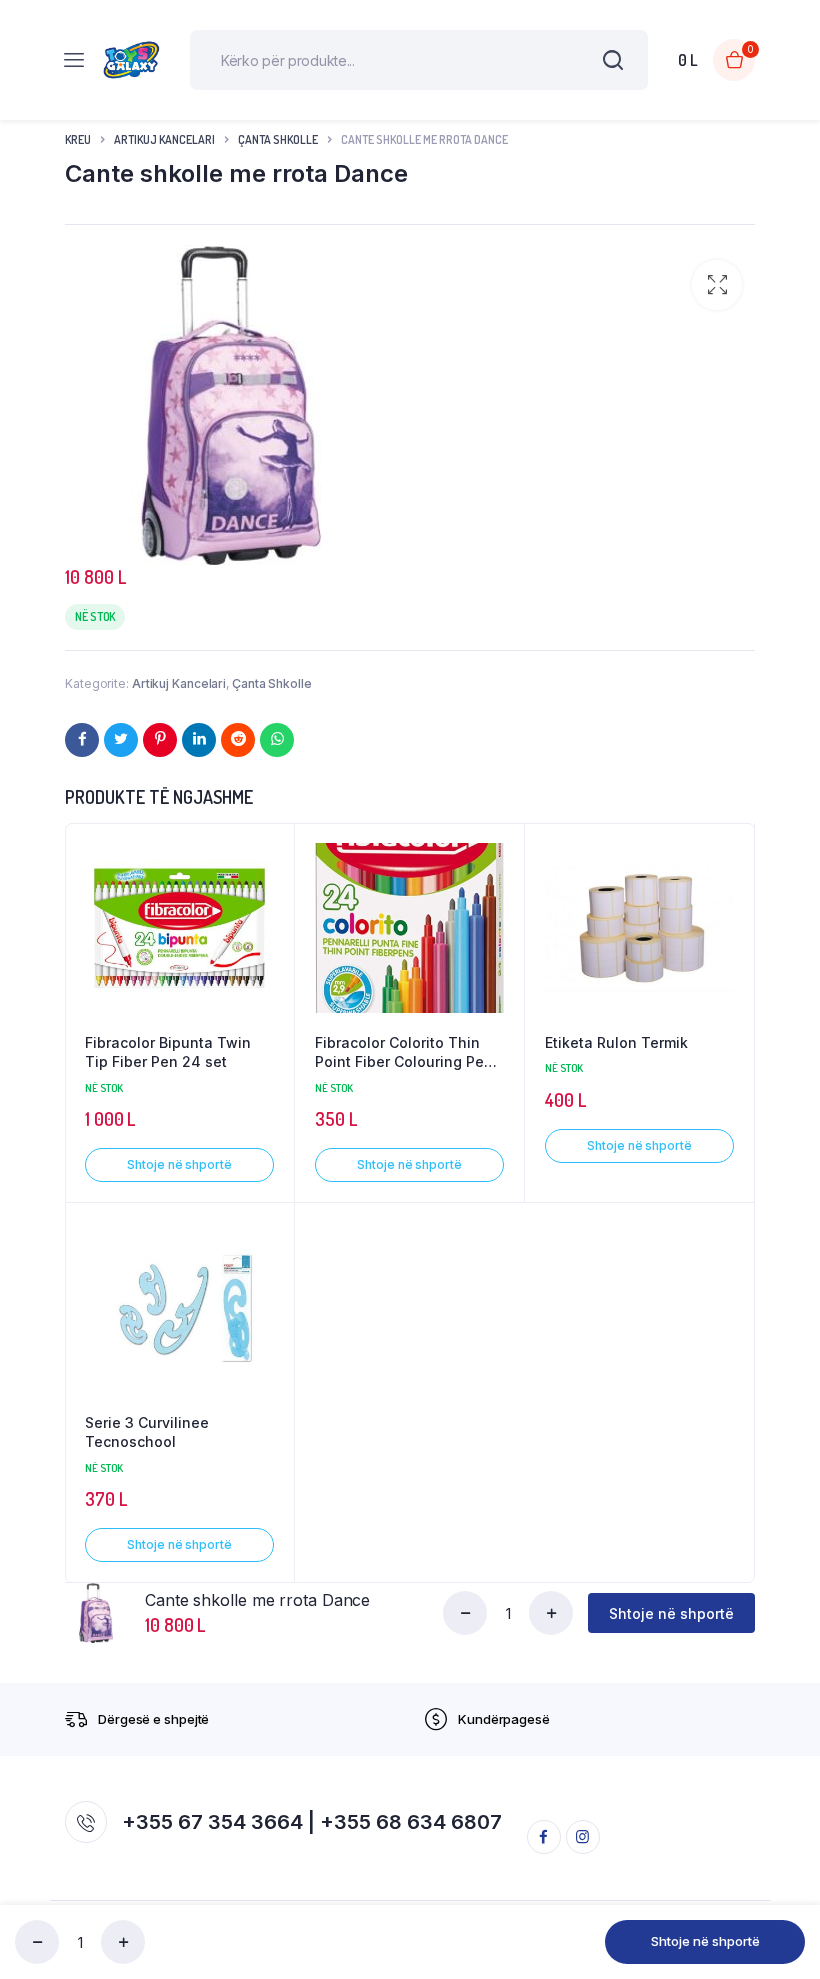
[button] (717, 285)
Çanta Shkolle (278, 139)
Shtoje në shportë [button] (179, 1164)
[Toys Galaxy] (131, 60)
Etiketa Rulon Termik (616, 1042)
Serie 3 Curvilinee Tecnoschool (147, 1432)
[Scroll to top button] (788, 1899)
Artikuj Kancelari (164, 139)
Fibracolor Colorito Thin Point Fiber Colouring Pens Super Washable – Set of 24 (408, 1053)
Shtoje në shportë (705, 1941)
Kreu (78, 139)
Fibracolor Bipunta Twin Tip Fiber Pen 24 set (168, 1052)
